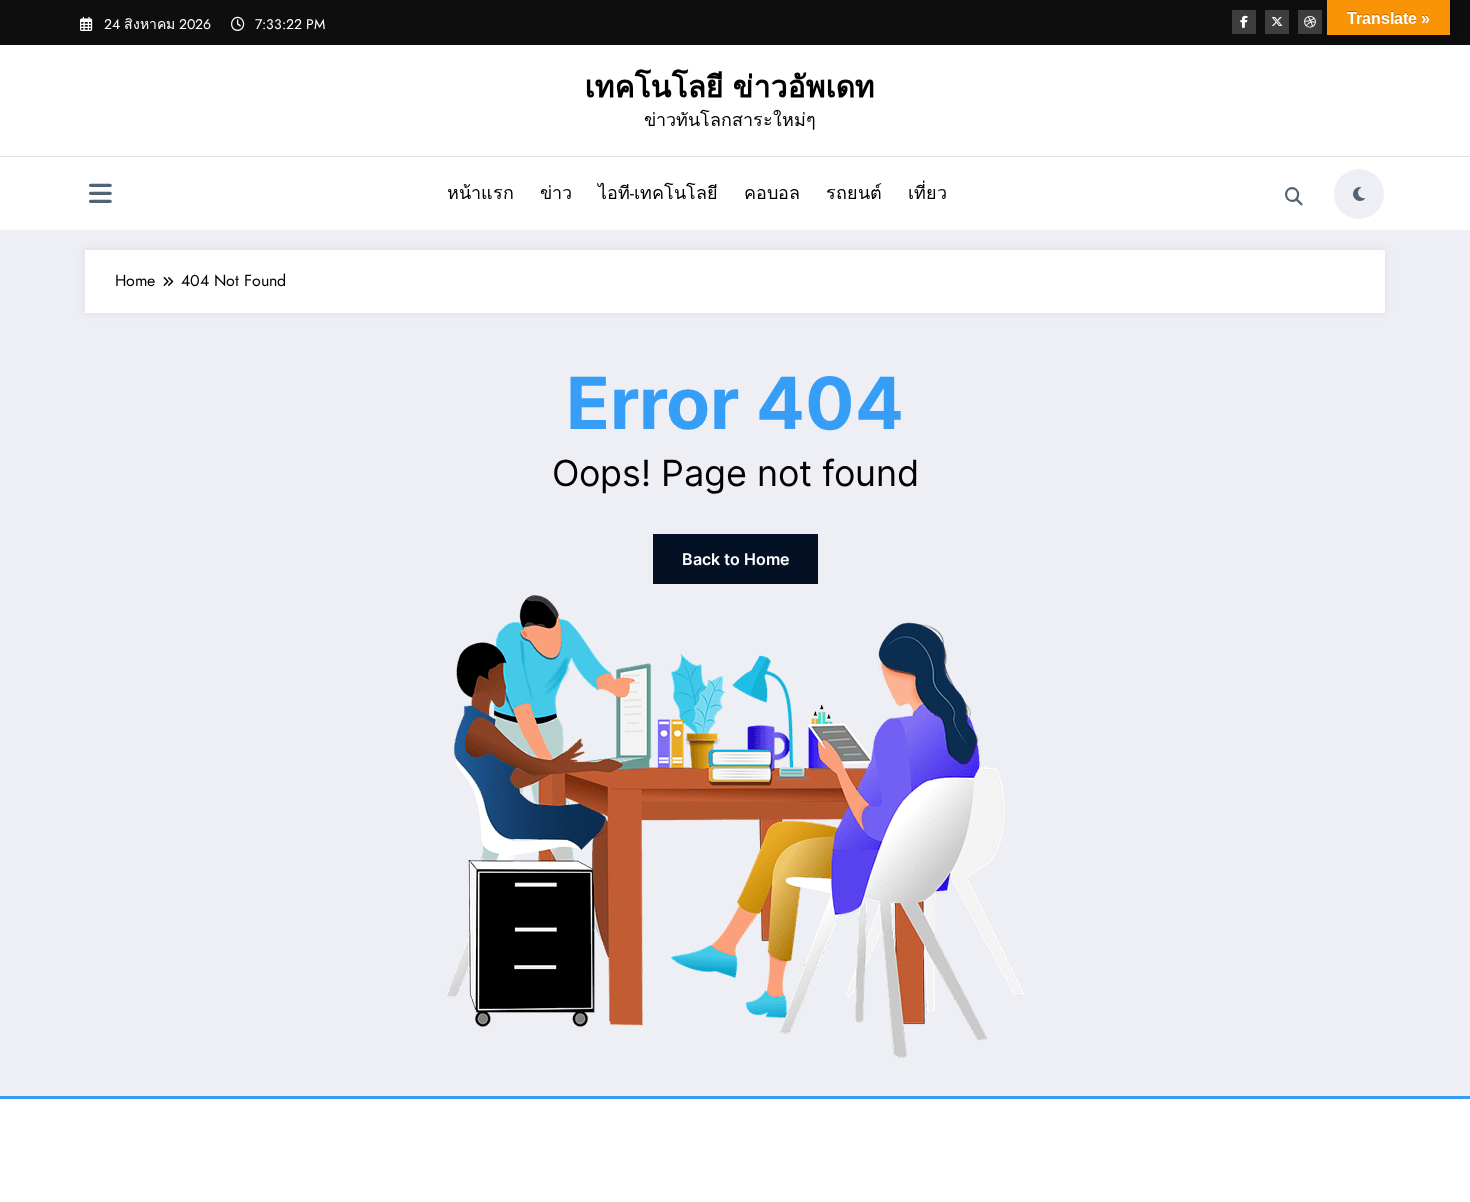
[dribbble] (1310, 22)
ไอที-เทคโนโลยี (658, 193)
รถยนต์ (854, 193)
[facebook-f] (1244, 22)
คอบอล (772, 193)
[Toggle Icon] (100, 196)
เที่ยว (927, 193)
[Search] (1294, 197)
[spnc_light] (1359, 194)
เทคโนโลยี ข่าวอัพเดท (730, 86)
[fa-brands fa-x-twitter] (1277, 22)
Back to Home (735, 559)
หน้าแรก (480, 193)
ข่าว (556, 193)
